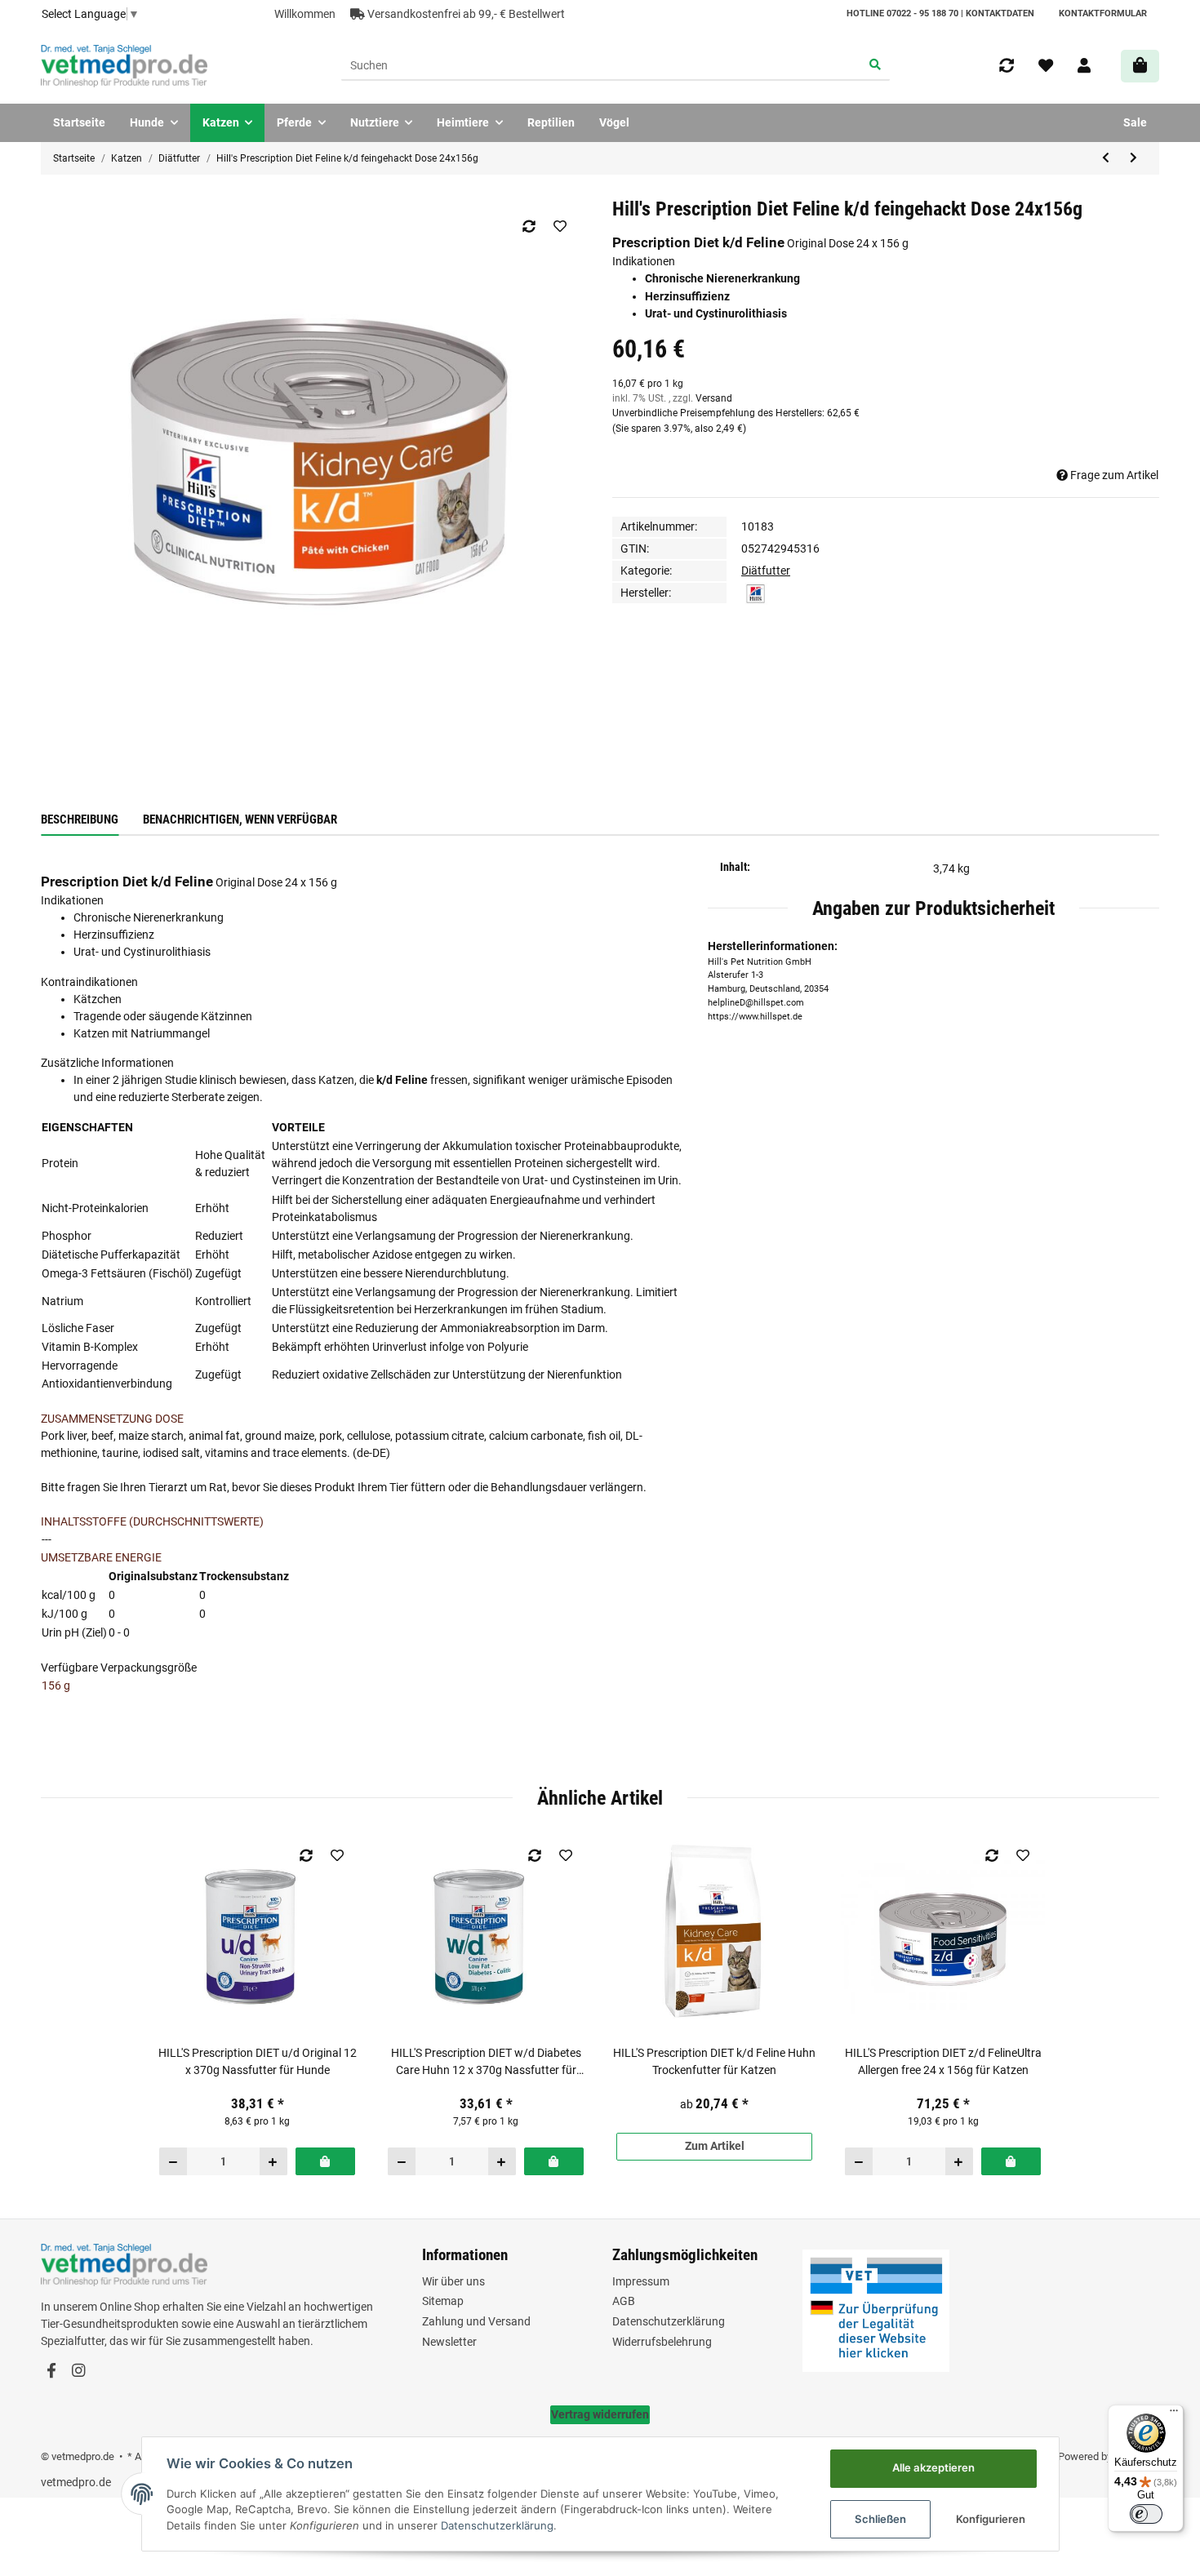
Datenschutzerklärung (669, 2321)
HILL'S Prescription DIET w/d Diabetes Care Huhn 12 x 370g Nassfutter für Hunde (486, 2063)
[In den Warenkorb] (325, 2161)
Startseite (79, 122)
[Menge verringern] (173, 2161)
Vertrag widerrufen (600, 2414)
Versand (714, 398)
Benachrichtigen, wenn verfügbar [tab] (240, 819)
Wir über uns (453, 2281)
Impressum (641, 2281)
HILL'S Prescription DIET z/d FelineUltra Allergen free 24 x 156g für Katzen (943, 2061)
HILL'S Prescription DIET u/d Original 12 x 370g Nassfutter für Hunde (258, 2061)
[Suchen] (876, 66)
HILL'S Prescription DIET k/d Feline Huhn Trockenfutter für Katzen (714, 2061)
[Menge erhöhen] (273, 2161)
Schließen (880, 2519)
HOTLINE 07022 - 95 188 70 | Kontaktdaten (940, 13)
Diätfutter (766, 571)
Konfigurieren (991, 2519)
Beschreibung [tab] (80, 819)
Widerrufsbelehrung (662, 2342)
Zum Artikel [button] (715, 2146)
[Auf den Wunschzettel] (560, 226)
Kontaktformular (1103, 13)
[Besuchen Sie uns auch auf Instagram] (78, 2372)
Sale (1135, 122)
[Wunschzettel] (1046, 66)
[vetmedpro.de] (124, 66)
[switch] (1146, 2514)
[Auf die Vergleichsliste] (529, 226)
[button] (1084, 66)
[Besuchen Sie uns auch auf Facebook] (51, 2372)
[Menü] (1174, 2414)
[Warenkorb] (1140, 66)
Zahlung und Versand (476, 2321)
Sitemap (443, 2301)
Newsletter (449, 2342)
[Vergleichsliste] (1007, 66)
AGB (624, 2301)
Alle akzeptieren (933, 2467)
